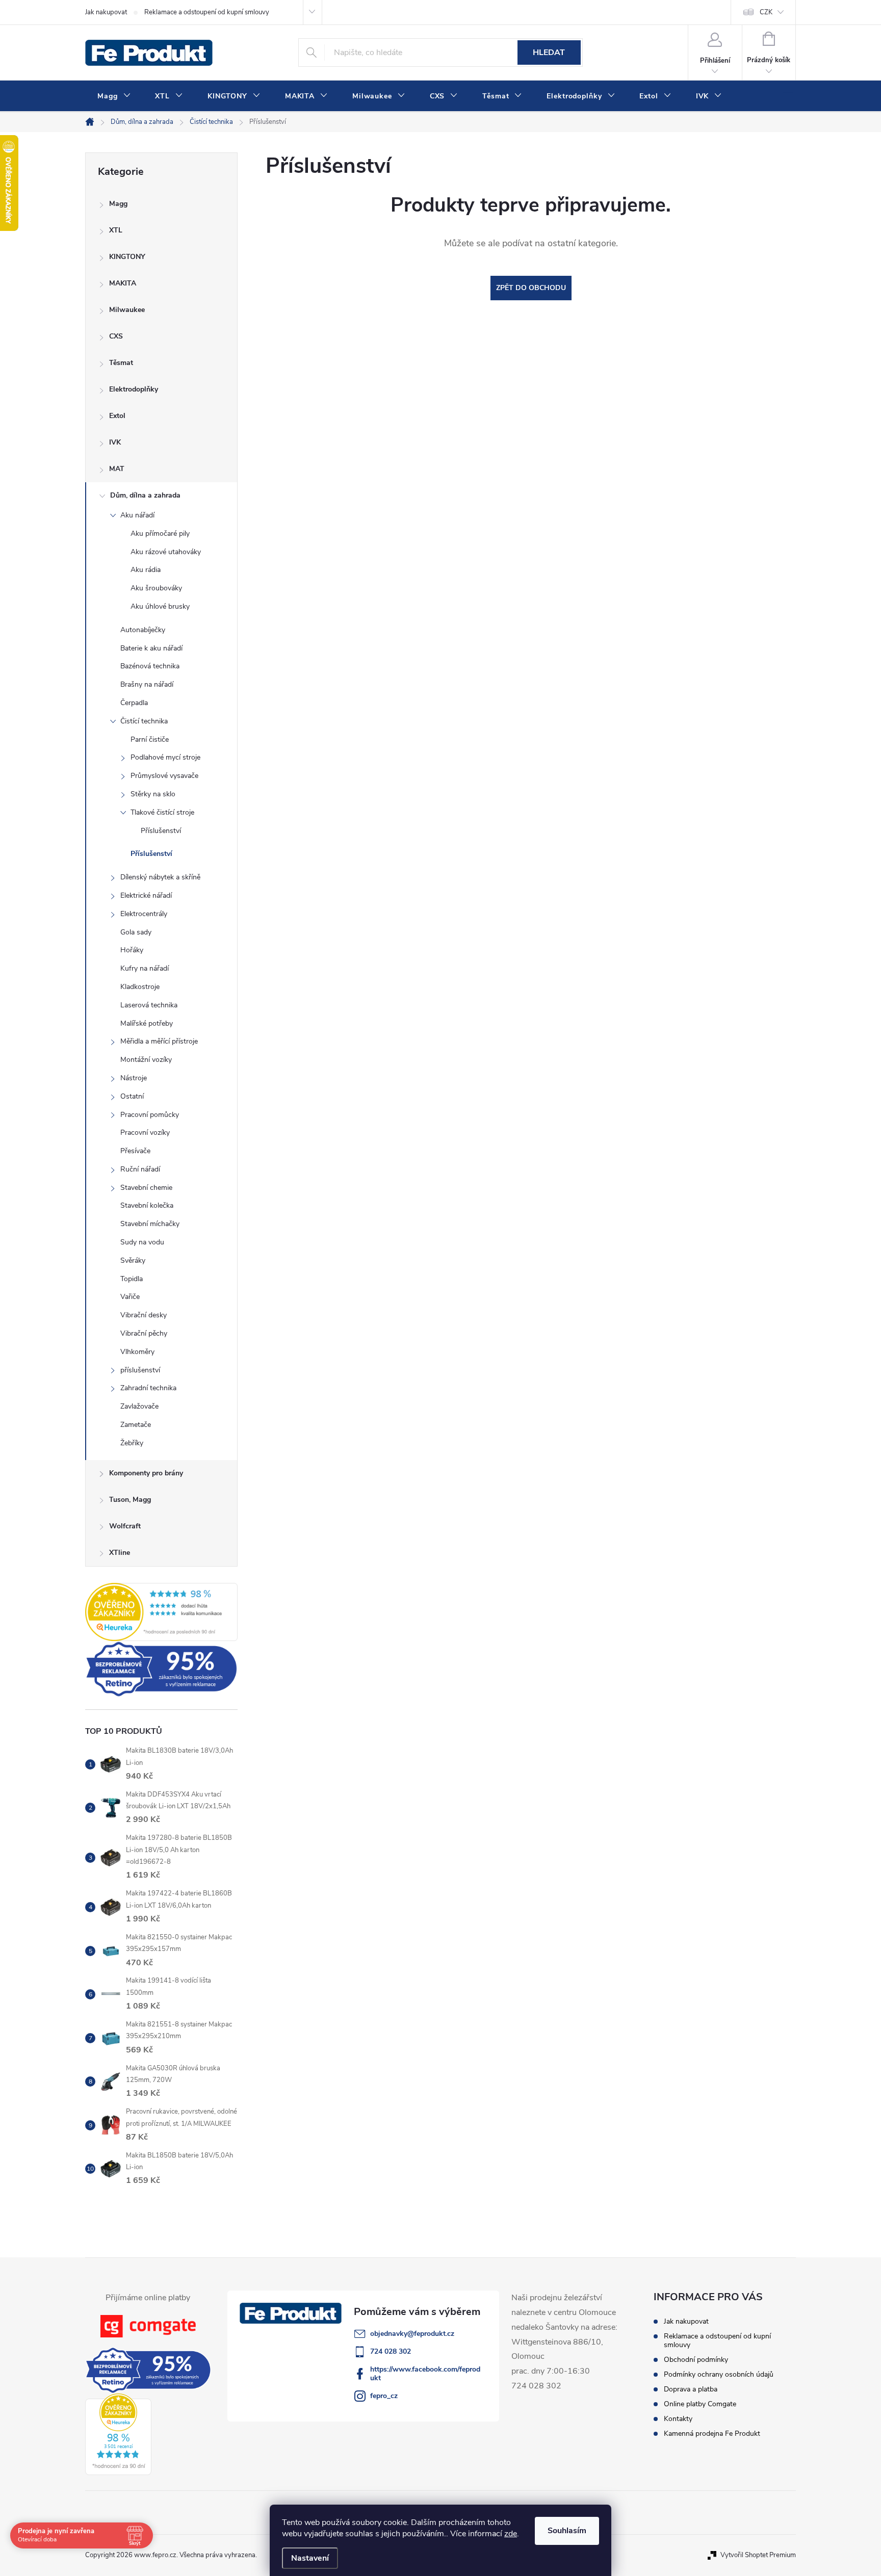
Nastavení (310, 2558)
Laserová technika (149, 1005)
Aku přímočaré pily (160, 534)
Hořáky (132, 950)
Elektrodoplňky (134, 389)
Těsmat (121, 363)
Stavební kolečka (147, 1205)
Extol (117, 416)
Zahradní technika (148, 1388)
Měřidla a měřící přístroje (159, 1041)
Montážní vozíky (146, 1060)
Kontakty (678, 2419)
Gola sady (136, 932)
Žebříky (132, 1443)
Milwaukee (127, 310)
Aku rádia (146, 570)
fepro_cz (384, 2396)
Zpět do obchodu (531, 288)
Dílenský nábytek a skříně (160, 877)
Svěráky (133, 1260)
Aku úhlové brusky (160, 606)
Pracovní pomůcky (150, 1115)
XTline (120, 1553)
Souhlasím (567, 2531)
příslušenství (140, 1370)
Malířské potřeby (147, 1023)
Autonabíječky (143, 630)
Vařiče (130, 1297)
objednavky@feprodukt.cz (412, 2334)
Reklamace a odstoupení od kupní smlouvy (207, 12)
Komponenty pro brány (146, 1473)
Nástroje (134, 1078)
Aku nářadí (137, 515)
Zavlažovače (139, 1406)
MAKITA (123, 283)
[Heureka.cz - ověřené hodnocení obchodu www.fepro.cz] (161, 1612)
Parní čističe (150, 739)
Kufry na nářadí (145, 968)
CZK (766, 12)
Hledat (549, 53)
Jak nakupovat (106, 12)
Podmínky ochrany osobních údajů (719, 2374)
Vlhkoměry (137, 1352)
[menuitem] (114, 96)
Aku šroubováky (156, 588)
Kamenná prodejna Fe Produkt (712, 2434)
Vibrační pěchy (144, 1333)
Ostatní (132, 1096)
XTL (116, 230)
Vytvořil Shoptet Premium (758, 2555)
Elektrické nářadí (146, 895)
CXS (116, 336)
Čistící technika (144, 721)
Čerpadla (134, 703)
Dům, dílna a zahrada (145, 495)
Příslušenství (161, 831)
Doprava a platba (691, 2389)
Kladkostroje (140, 987)
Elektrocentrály (144, 914)
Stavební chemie (146, 1188)
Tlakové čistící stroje (162, 812)
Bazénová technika (150, 666)
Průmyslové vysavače (164, 776)
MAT (117, 469)
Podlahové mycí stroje (165, 757)
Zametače (136, 1425)
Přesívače (135, 1151)
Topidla (132, 1279)
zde (511, 2534)
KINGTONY (127, 257)
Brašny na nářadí (147, 684)
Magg (118, 204)
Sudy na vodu (142, 1242)
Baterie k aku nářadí (151, 648)
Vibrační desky (144, 1315)
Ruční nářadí (140, 1169)
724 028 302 (391, 2351)
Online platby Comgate (700, 2404)
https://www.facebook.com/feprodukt (425, 2374)
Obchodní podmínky (696, 2360)
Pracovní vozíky (145, 1133)
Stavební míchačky (150, 1224)
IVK (115, 442)
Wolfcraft (125, 1526)
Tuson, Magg (130, 1500)
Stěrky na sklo (153, 794)
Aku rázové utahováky (166, 552)
